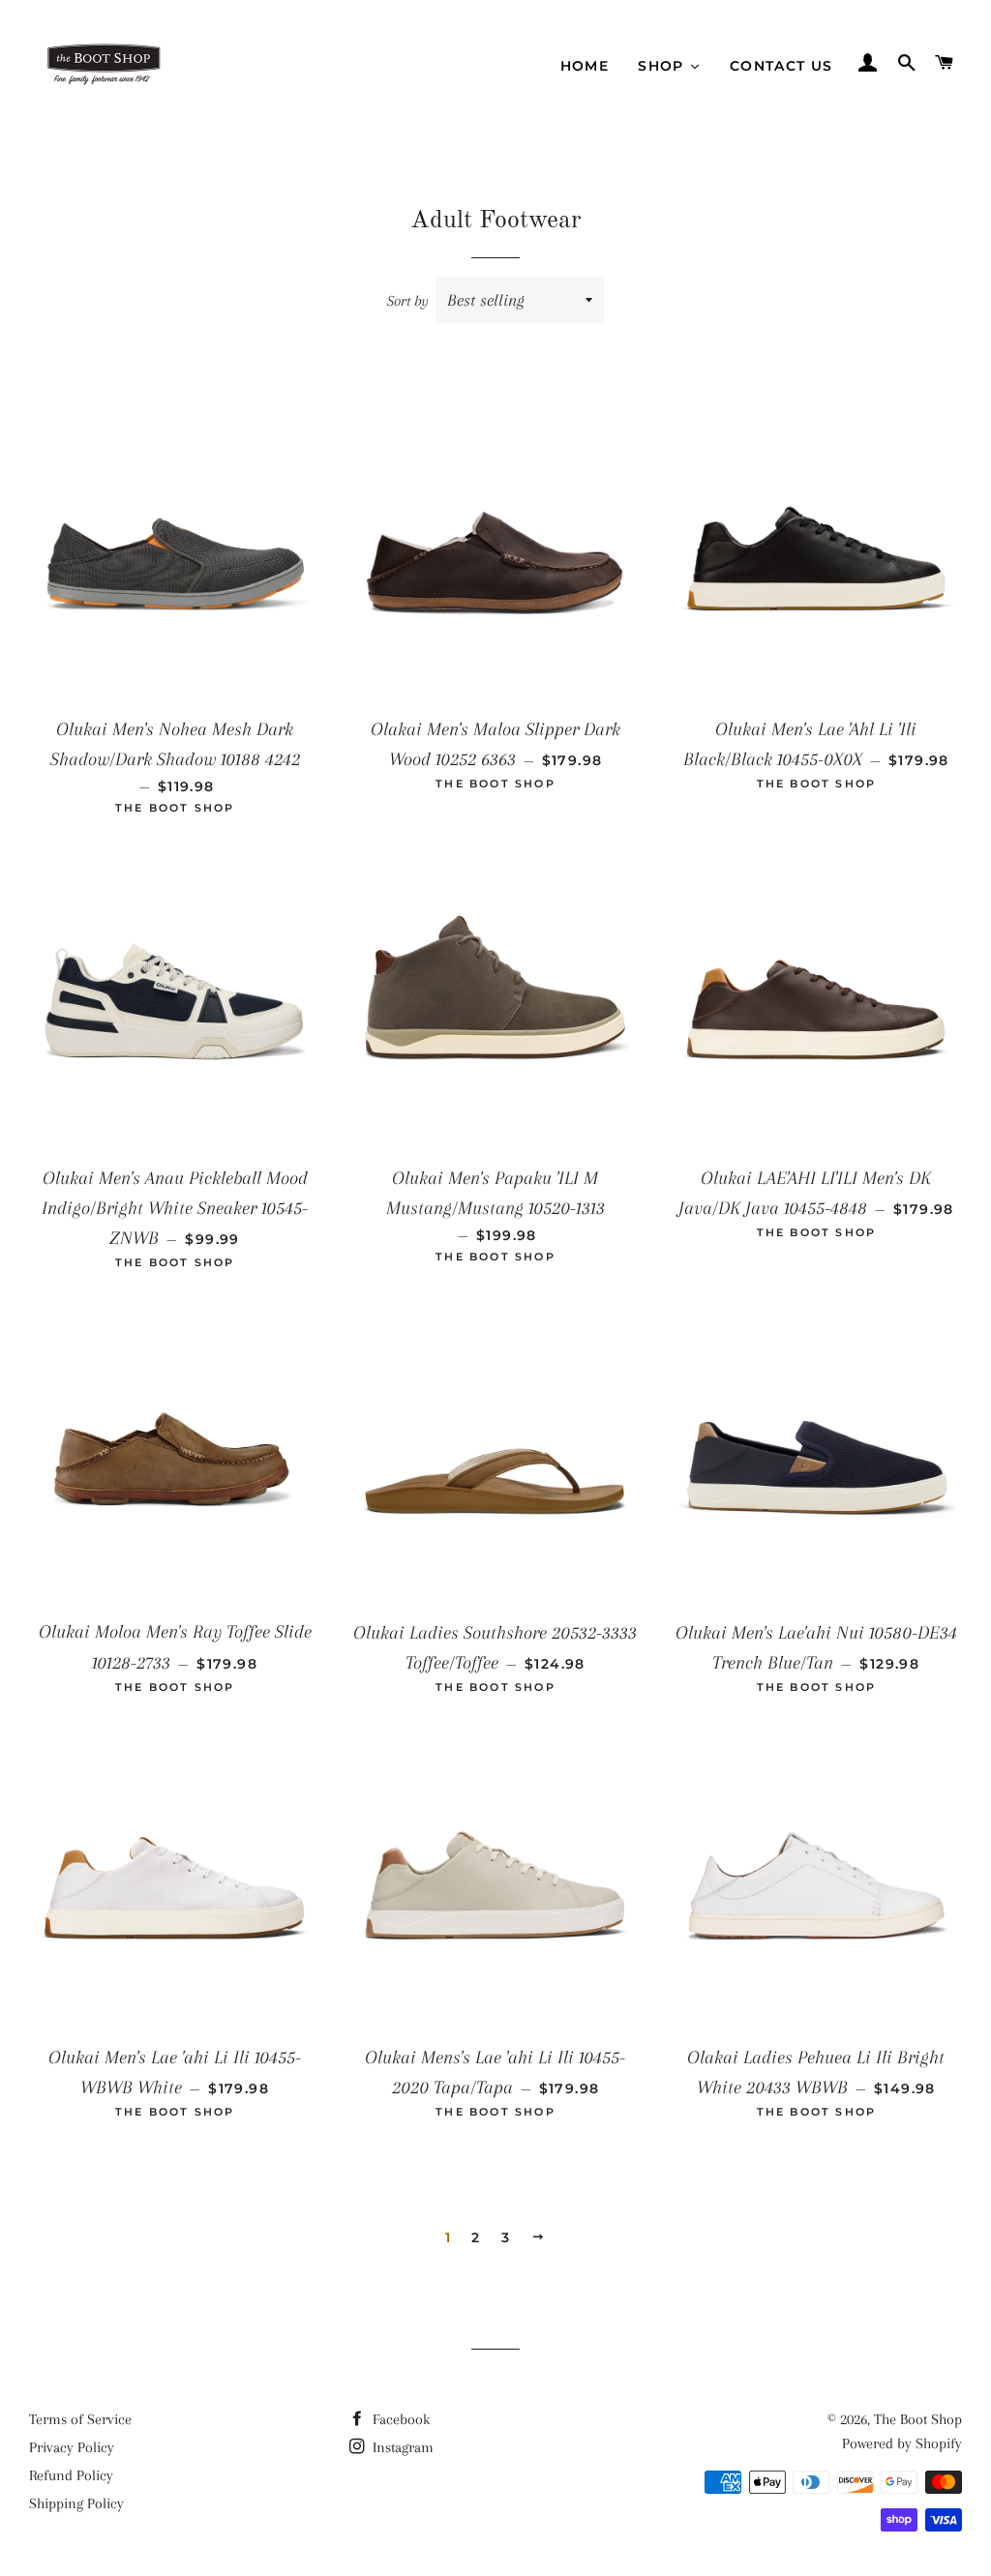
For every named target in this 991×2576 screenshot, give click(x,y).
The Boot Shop (918, 2419)
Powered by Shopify (902, 2443)
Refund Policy (71, 2475)
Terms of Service (80, 2419)
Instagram (401, 2447)
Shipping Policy (76, 2503)
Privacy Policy (72, 2447)
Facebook (399, 2419)
